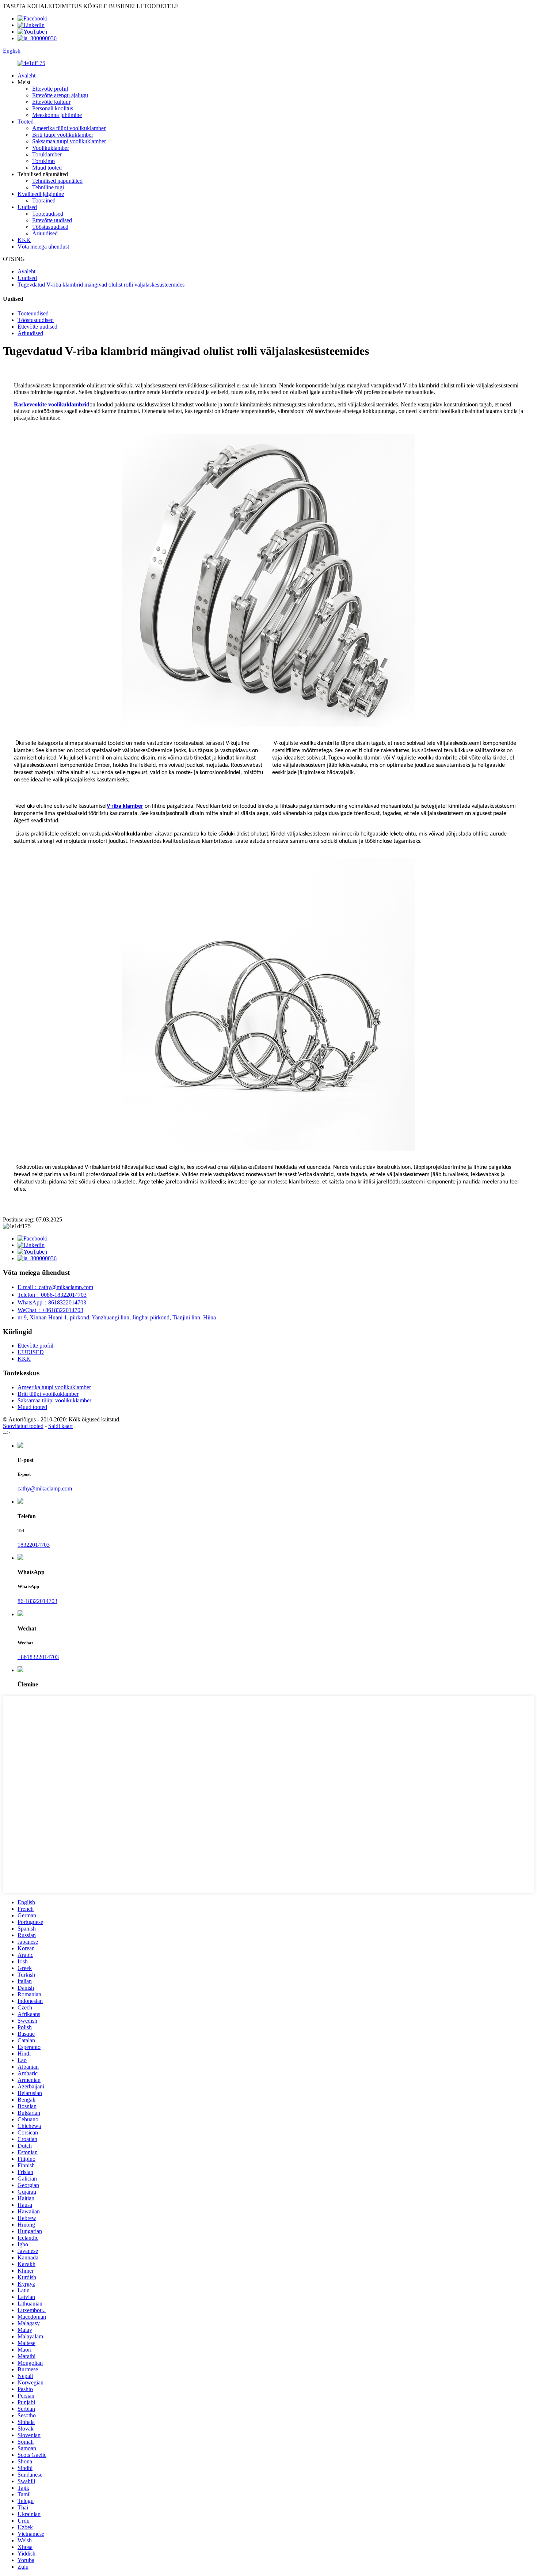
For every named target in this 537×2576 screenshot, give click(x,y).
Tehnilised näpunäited (57, 181)
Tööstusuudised (50, 227)
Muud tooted (47, 168)
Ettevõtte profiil (50, 89)
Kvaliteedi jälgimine (41, 194)
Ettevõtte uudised (52, 220)
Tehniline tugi (48, 187)
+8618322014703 (38, 1657)
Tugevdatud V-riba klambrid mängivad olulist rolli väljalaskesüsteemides (101, 285)
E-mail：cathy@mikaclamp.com (55, 1287)
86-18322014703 (37, 1601)
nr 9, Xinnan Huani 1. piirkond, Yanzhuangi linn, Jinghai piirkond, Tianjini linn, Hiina (117, 1317)
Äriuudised (45, 233)
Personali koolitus (53, 108)
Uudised (27, 207)
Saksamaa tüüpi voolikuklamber (69, 141)
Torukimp (43, 161)
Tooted (26, 122)
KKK (24, 240)
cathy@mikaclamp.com (45, 1488)
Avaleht (26, 75)
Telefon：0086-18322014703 (52, 1295)
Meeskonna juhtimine (57, 115)
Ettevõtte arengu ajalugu (60, 95)
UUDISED (31, 1352)
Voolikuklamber (51, 148)
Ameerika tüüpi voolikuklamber (69, 128)
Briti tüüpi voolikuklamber (63, 135)
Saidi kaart (60, 1426)
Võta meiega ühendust (43, 247)
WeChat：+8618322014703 (50, 1310)
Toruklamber (47, 154)
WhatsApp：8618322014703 (52, 1302)
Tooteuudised (48, 214)
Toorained (44, 200)
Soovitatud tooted (23, 1426)
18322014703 (34, 1545)
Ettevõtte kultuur (51, 102)
